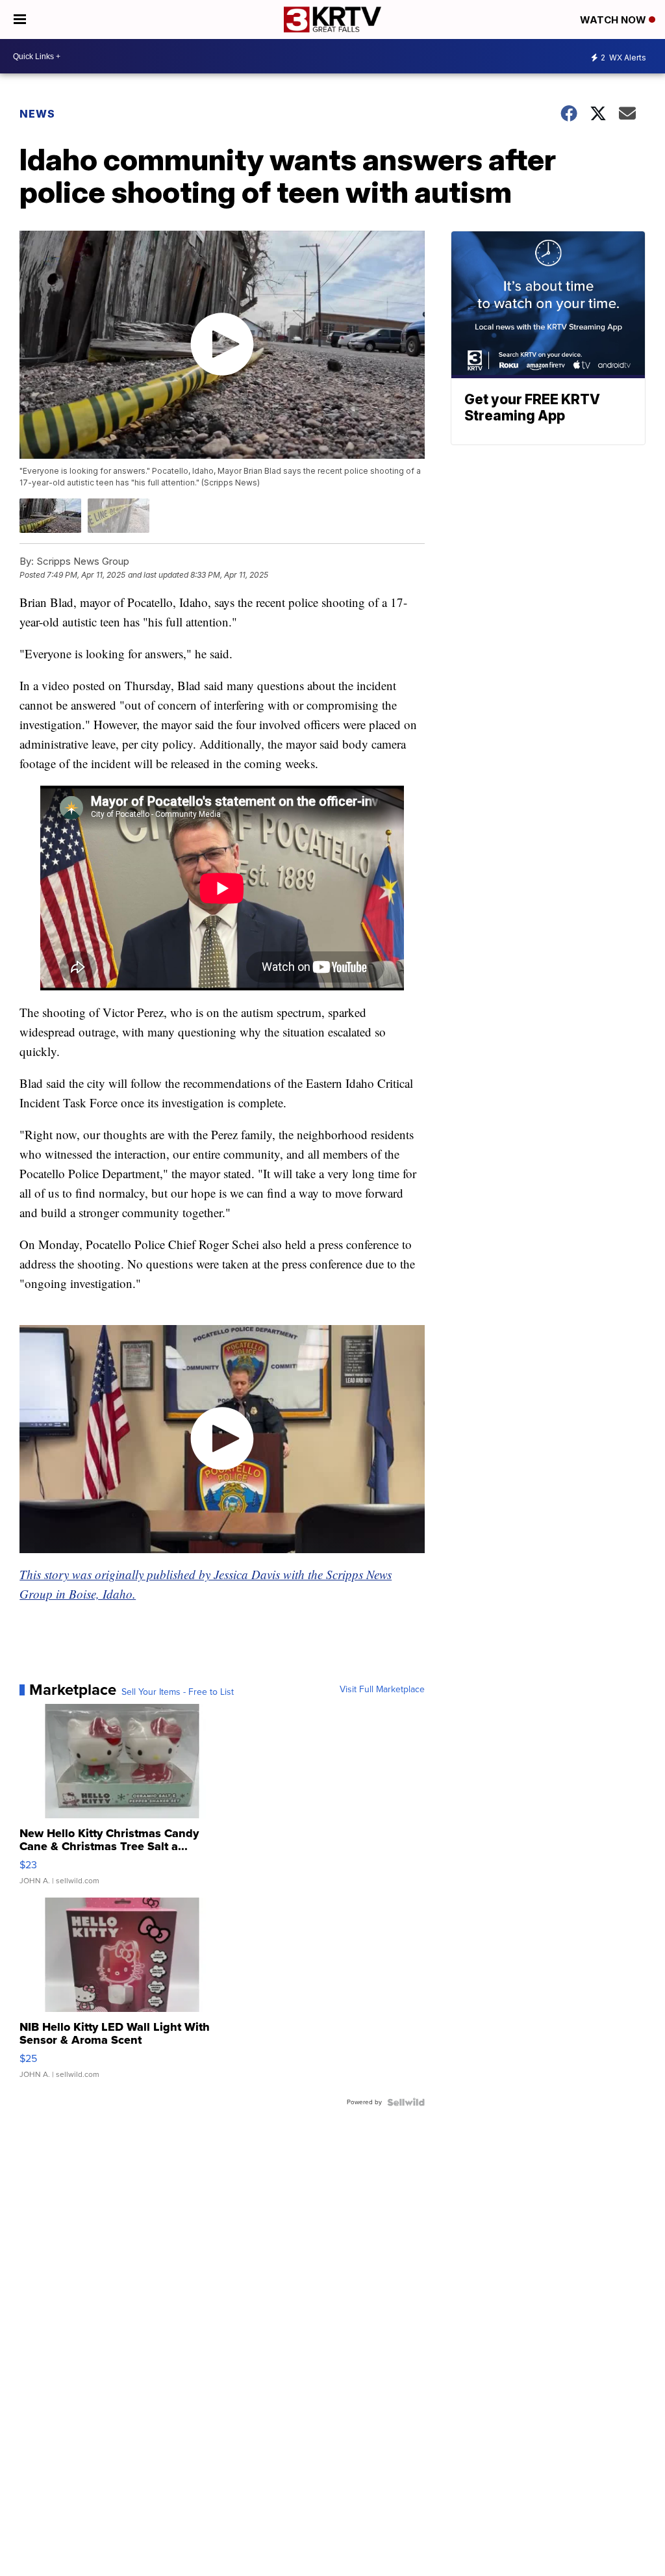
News (37, 114)
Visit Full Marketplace (382, 1690)
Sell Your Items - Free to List (178, 1692)
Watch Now (614, 20)
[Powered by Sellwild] (406, 2102)
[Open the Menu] (20, 19)
